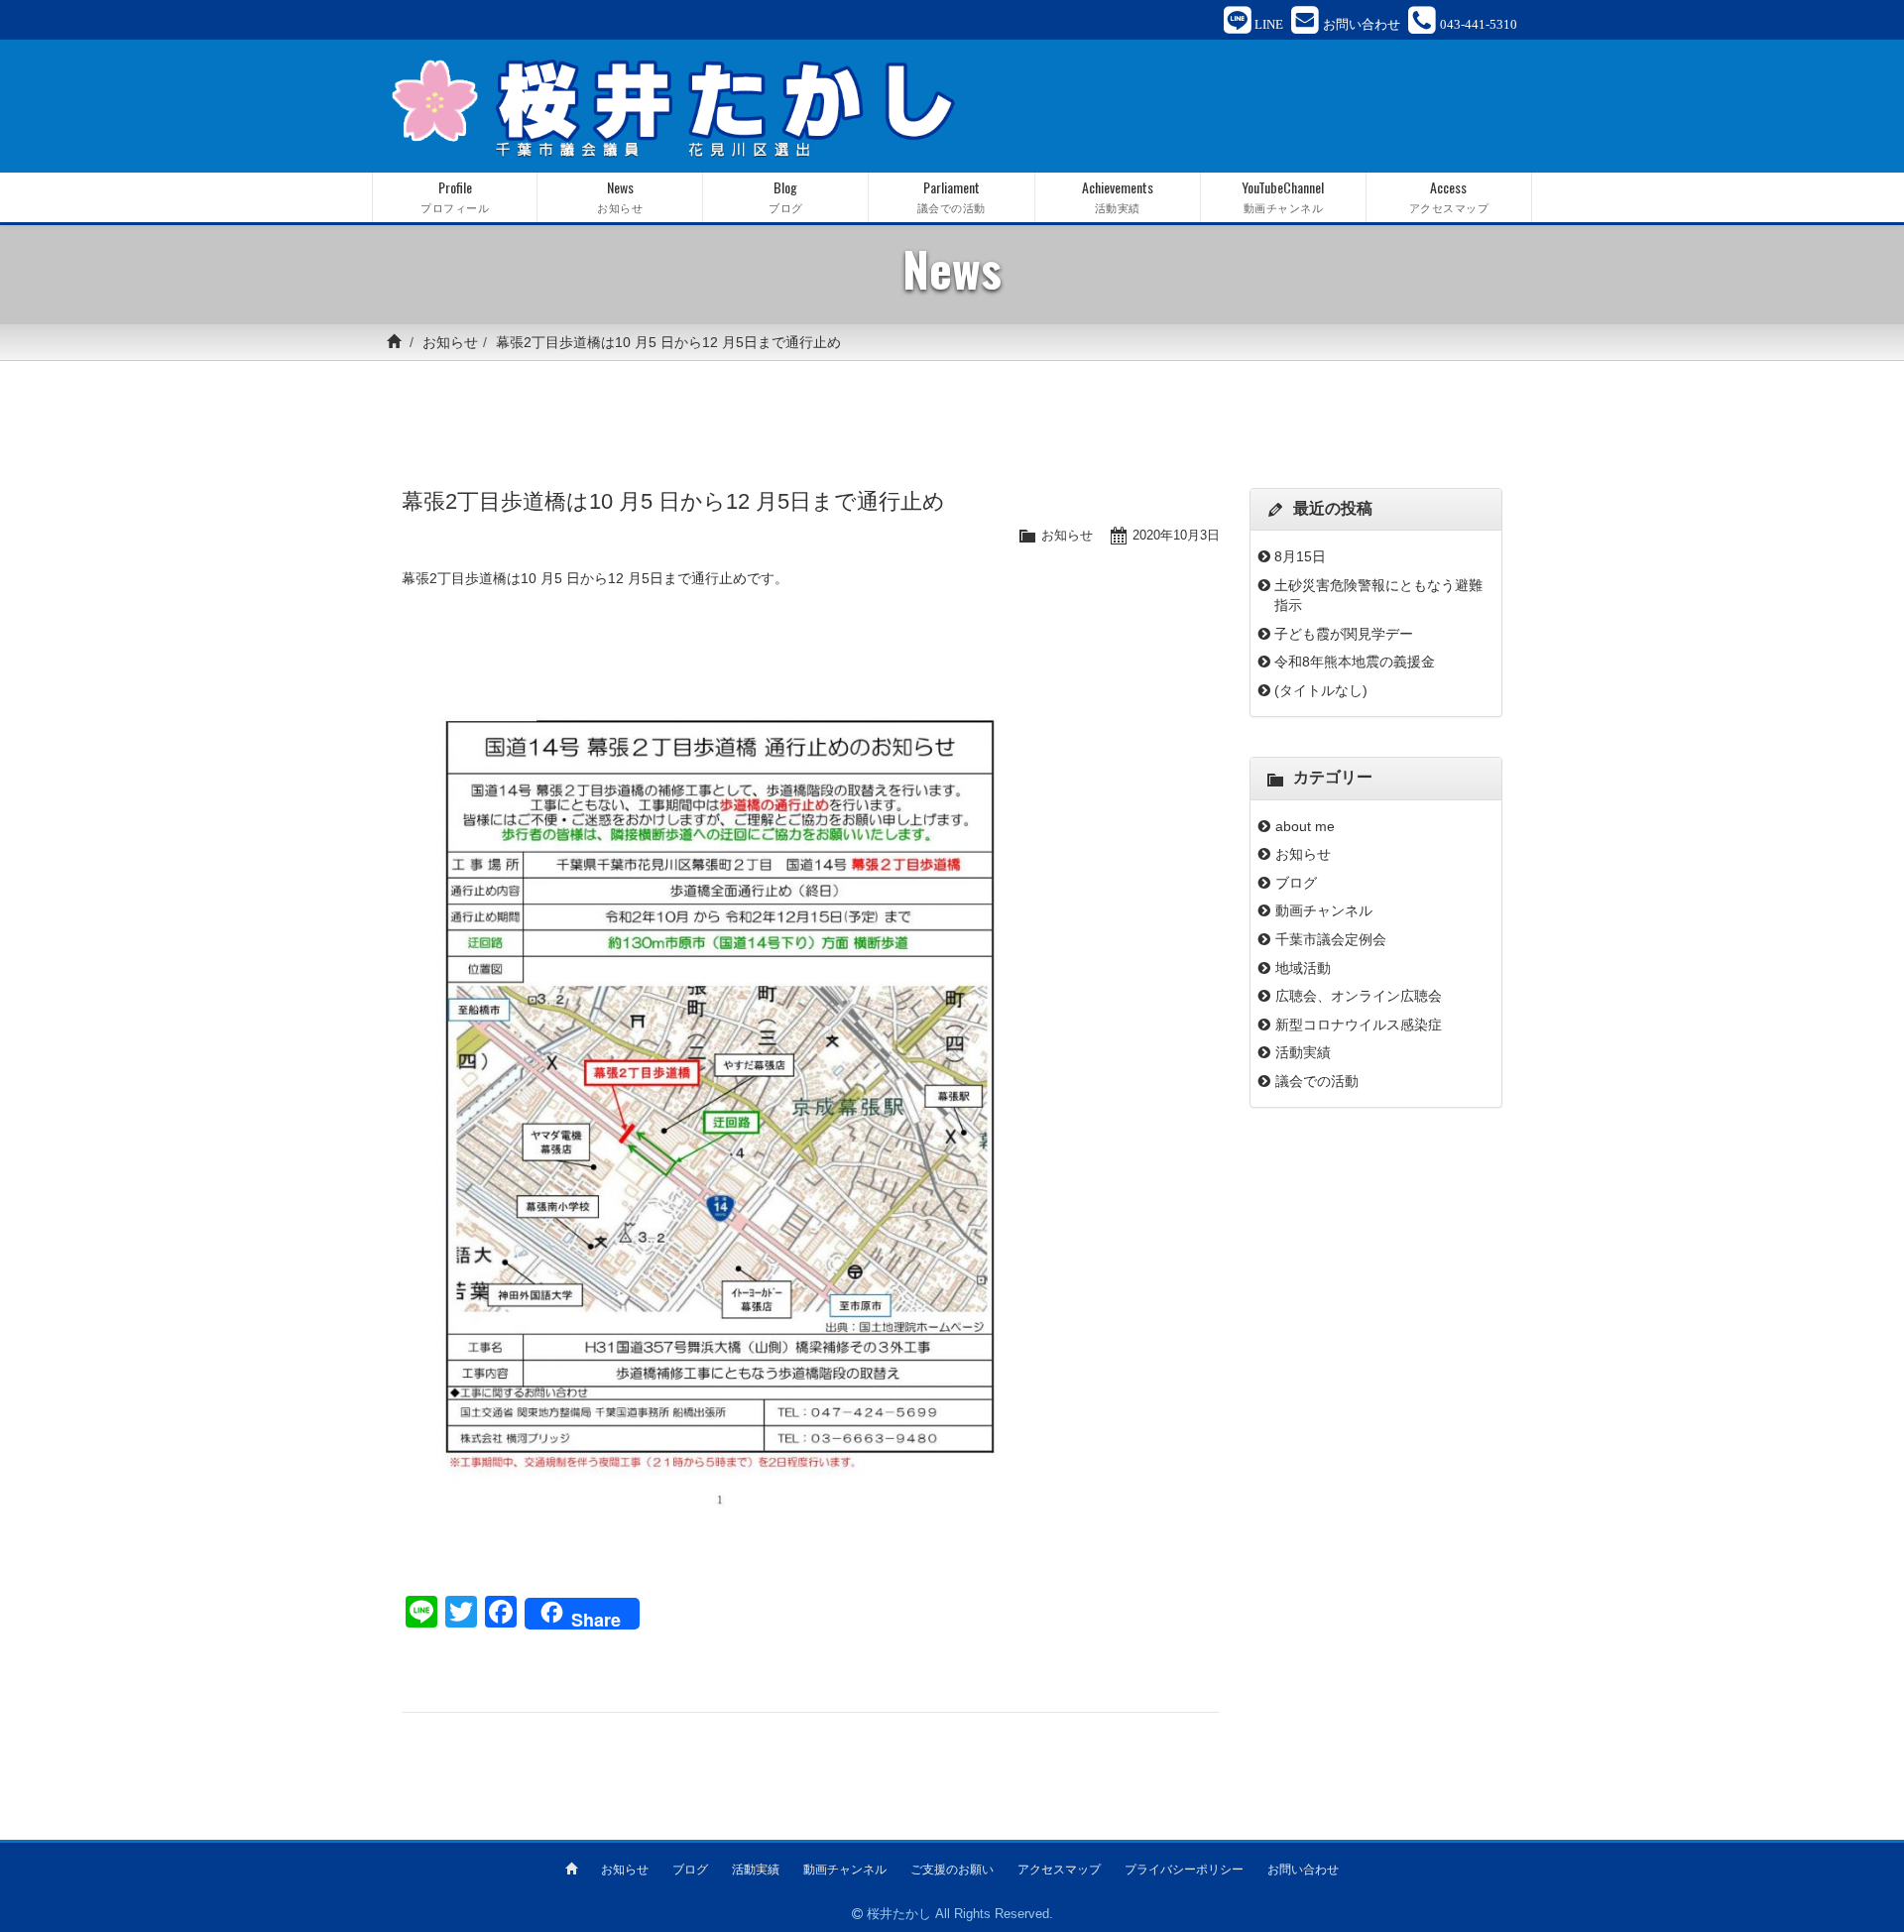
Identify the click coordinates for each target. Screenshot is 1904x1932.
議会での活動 (1317, 1081)
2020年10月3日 (1176, 535)
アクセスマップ (1059, 1870)
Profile (455, 196)
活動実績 (1303, 1052)
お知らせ (450, 342)
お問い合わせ (1303, 1870)
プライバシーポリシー (1184, 1870)
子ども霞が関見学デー (1344, 634)
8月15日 (1300, 556)
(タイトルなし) (1321, 690)
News (620, 196)
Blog (786, 196)
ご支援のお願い (952, 1870)
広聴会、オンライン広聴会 (1359, 996)
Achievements (1118, 196)
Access (1449, 196)
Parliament (952, 196)
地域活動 (1303, 968)
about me (1312, 826)
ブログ (1296, 883)
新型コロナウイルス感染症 (1359, 1025)
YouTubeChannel (1283, 196)
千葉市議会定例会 (1331, 939)
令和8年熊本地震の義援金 (1355, 662)
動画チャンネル (1324, 910)
